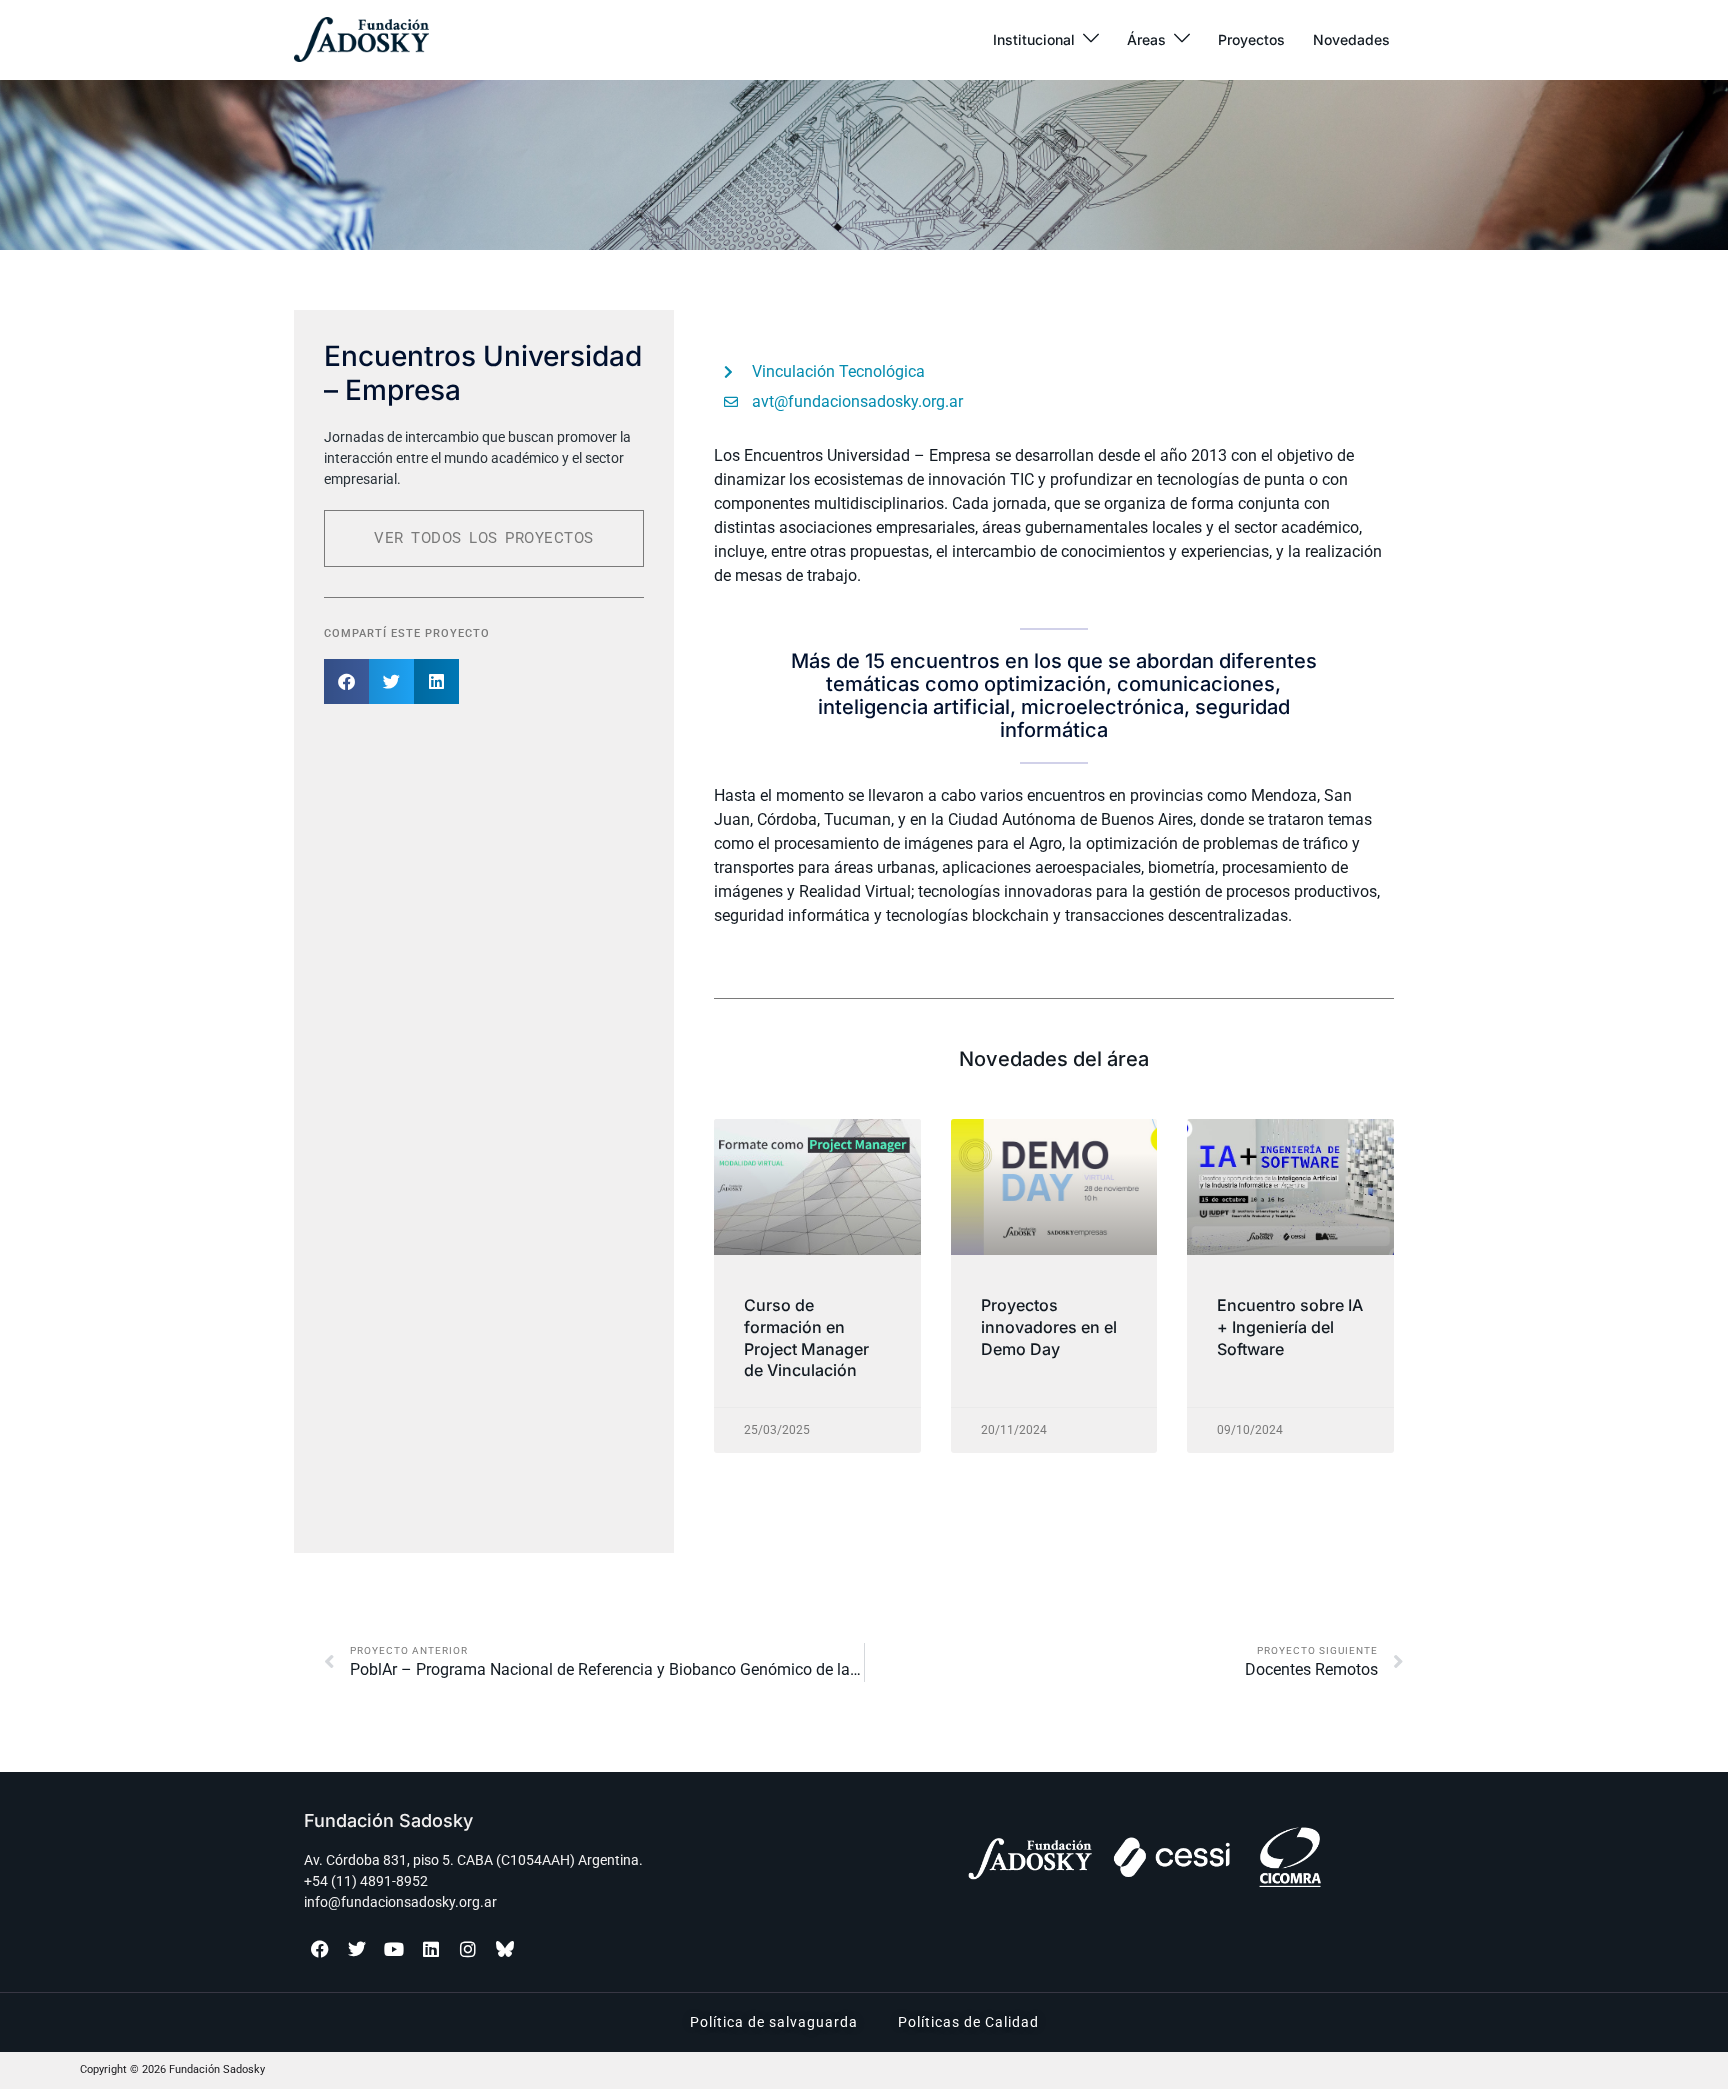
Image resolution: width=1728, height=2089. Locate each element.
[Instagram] (468, 1949)
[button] (346, 681)
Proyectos (1251, 39)
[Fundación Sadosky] (361, 39)
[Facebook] (320, 1949)
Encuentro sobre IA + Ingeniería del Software (1290, 1326)
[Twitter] (357, 1949)
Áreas (1146, 39)
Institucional (1034, 39)
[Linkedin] (431, 1949)
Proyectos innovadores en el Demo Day (1049, 1326)
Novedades (1351, 39)
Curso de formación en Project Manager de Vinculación (806, 1337)
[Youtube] (394, 1949)
